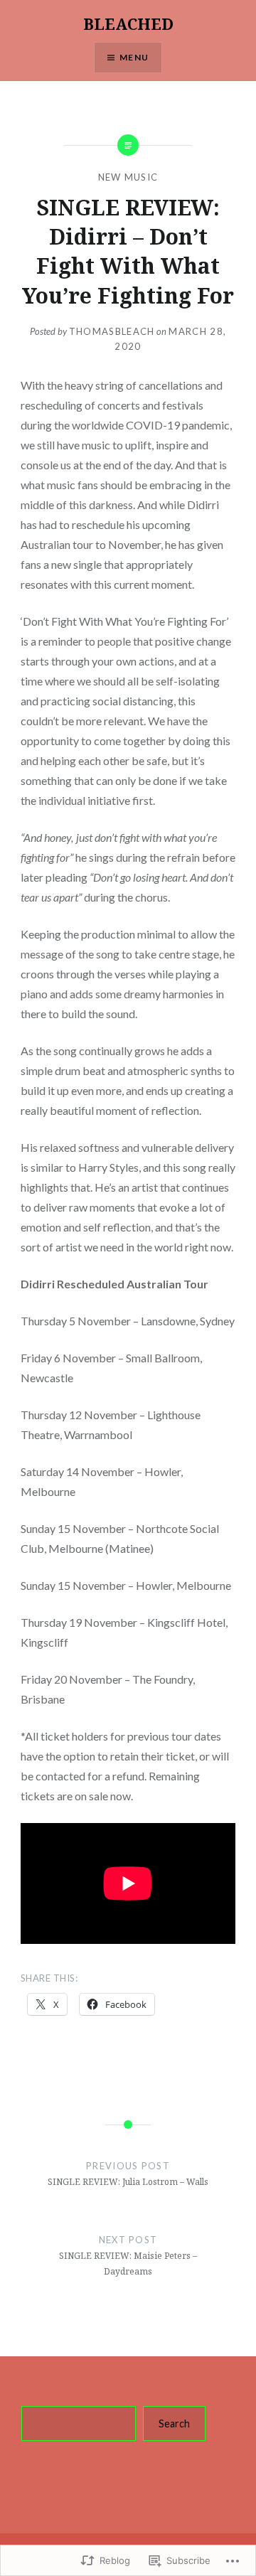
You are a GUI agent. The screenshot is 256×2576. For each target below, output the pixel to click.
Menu (134, 57)
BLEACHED (128, 23)
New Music (128, 177)
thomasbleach (112, 331)
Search (174, 2423)
